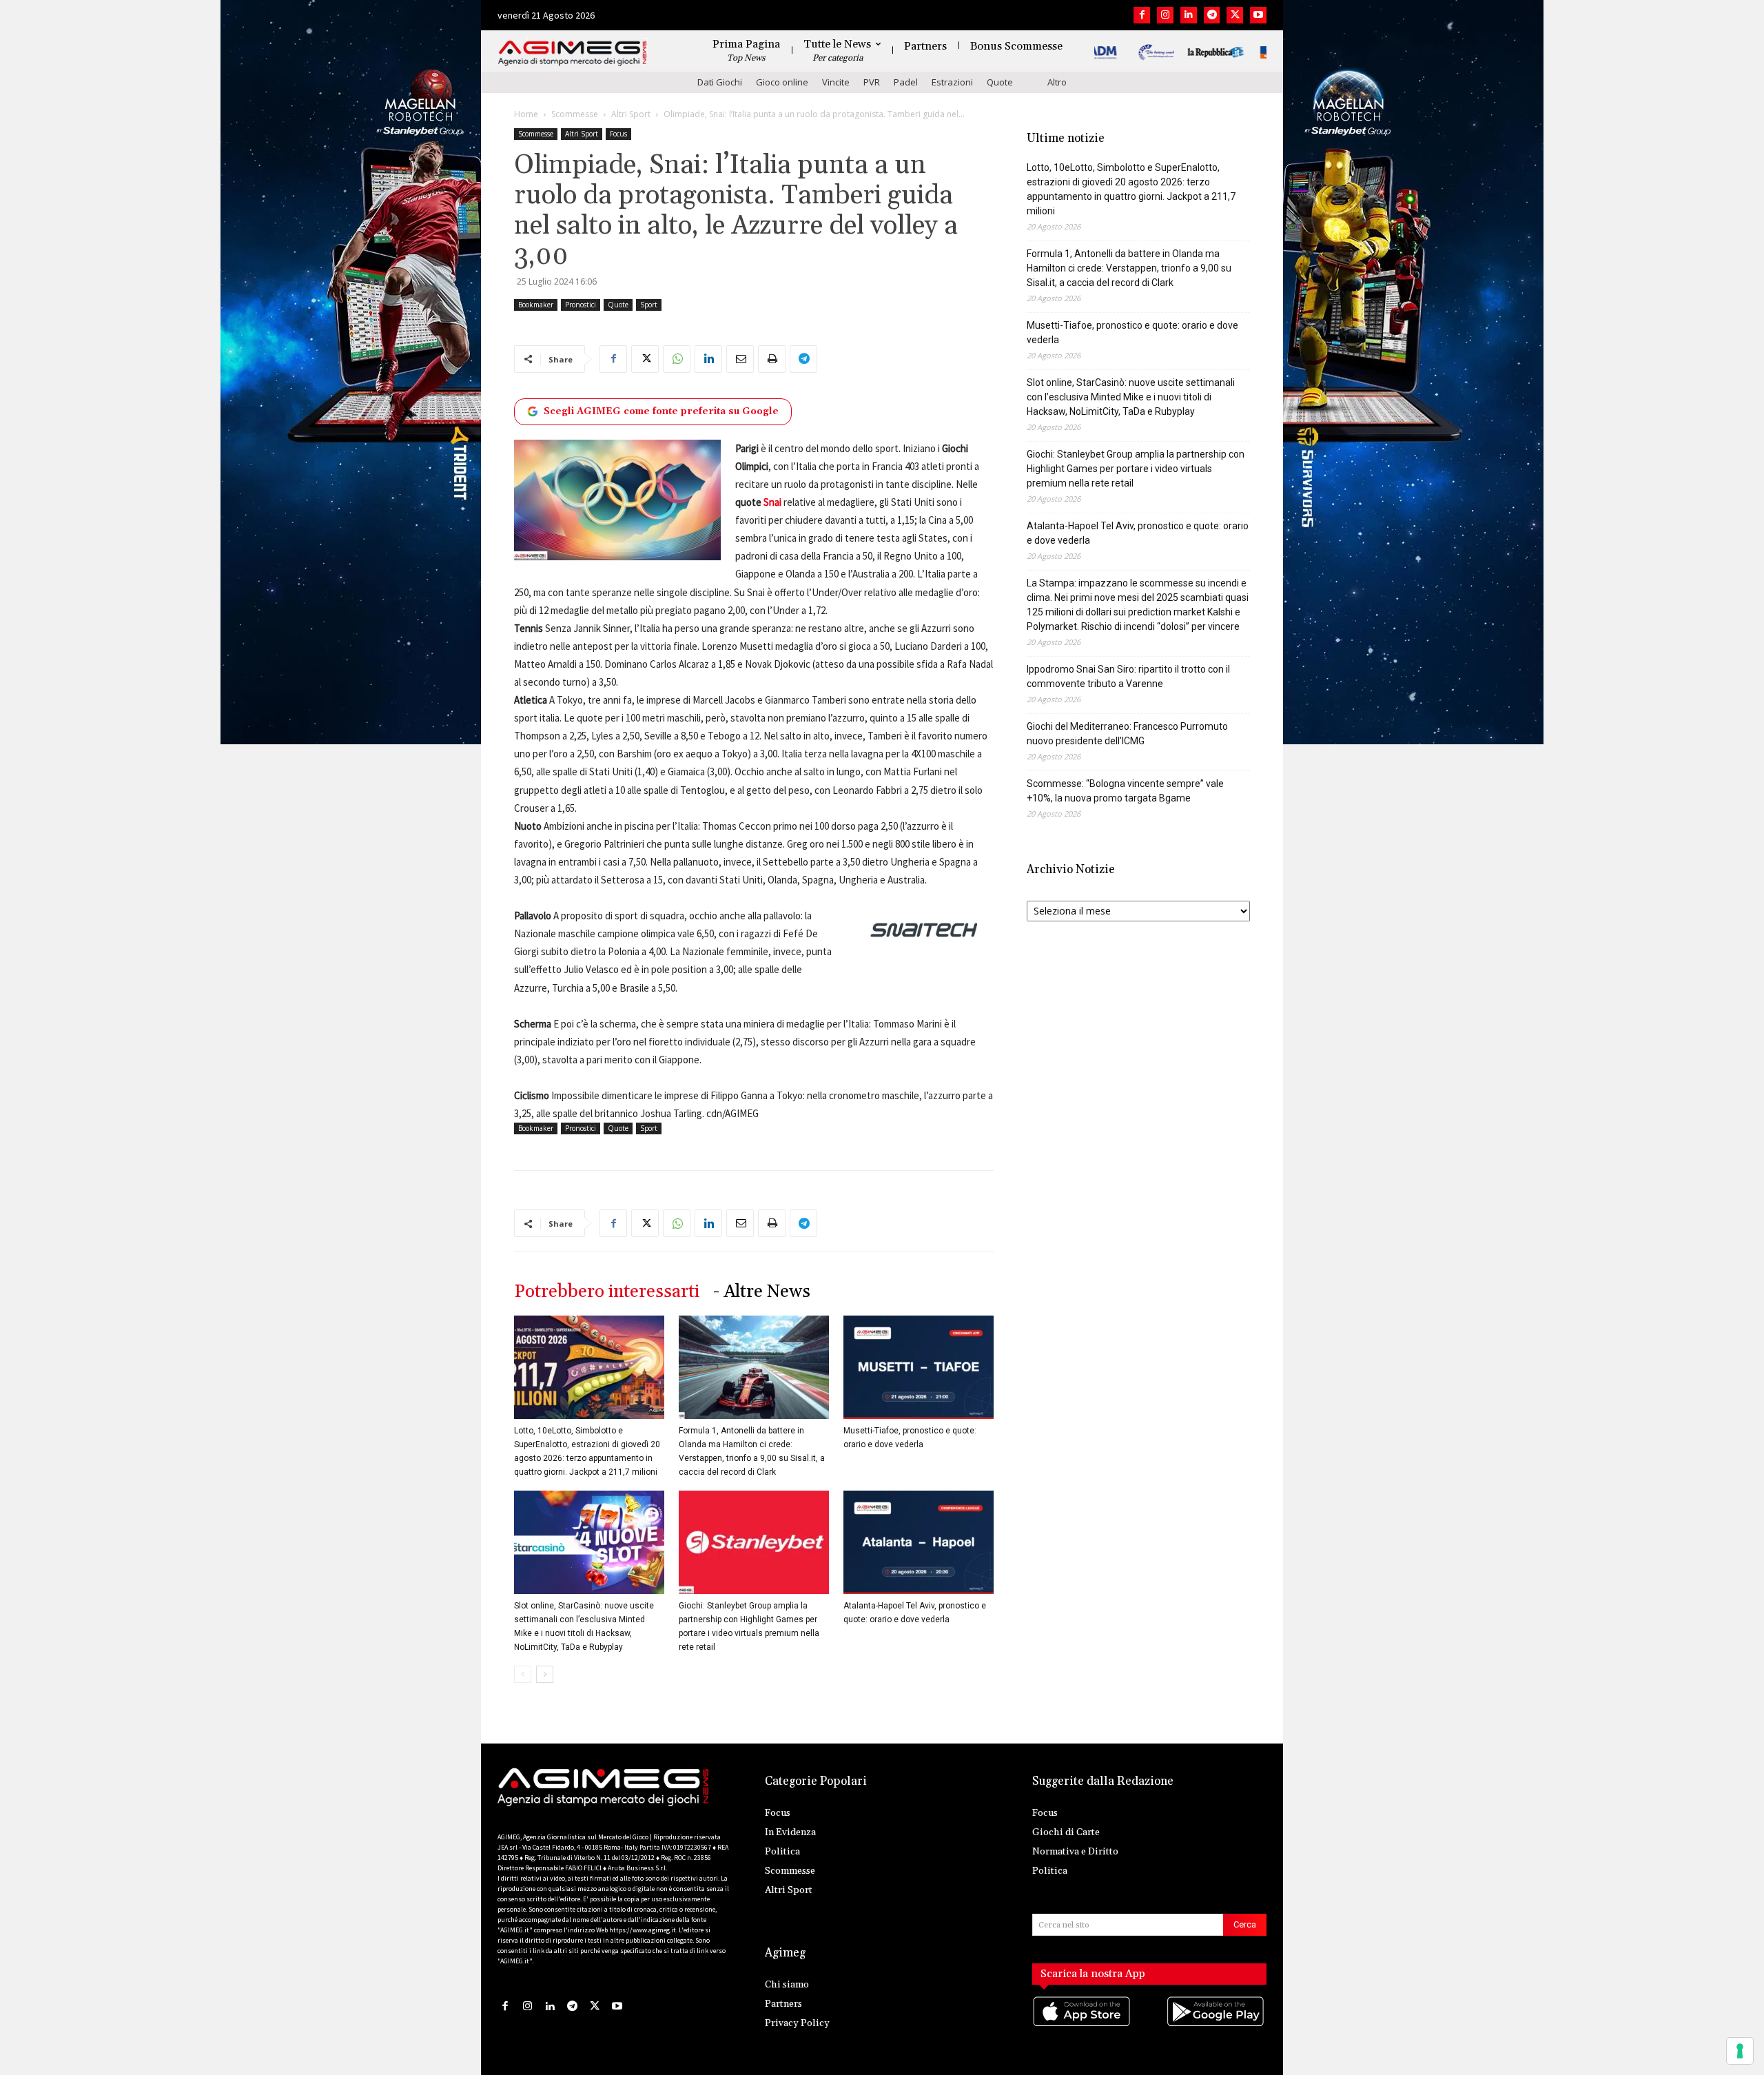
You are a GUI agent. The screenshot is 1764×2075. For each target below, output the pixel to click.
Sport (649, 305)
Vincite (836, 82)
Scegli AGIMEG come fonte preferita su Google (661, 411)
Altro (1057, 82)
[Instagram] (1165, 15)
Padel (906, 82)
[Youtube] (1258, 15)
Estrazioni (952, 82)
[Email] (740, 359)
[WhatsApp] (677, 359)
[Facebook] (1142, 15)
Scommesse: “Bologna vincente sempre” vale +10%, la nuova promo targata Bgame (1125, 791)
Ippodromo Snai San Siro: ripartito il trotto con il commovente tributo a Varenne (1128, 676)
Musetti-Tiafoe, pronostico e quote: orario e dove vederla (1132, 333)
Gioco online (782, 82)
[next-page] (545, 1674)
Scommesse (575, 114)
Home (526, 114)
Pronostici (581, 305)
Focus (618, 134)
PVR (872, 82)
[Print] (772, 359)
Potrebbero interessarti (607, 1292)
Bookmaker (536, 305)
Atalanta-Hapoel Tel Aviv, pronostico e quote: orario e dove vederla (1138, 533)
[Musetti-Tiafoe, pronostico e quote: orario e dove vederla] (919, 1367)
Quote (1000, 82)
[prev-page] (523, 1674)
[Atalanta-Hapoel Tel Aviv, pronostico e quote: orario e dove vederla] (919, 1542)
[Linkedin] (1189, 15)
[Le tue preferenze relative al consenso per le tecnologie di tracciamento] (1740, 2051)
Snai (772, 502)
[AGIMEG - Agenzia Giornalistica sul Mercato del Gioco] (573, 53)
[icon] (1083, 2025)
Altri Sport (631, 114)
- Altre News (762, 1292)
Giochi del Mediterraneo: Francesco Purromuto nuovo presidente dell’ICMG (1127, 734)
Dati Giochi (720, 82)
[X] (1235, 15)
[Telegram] (1212, 15)
